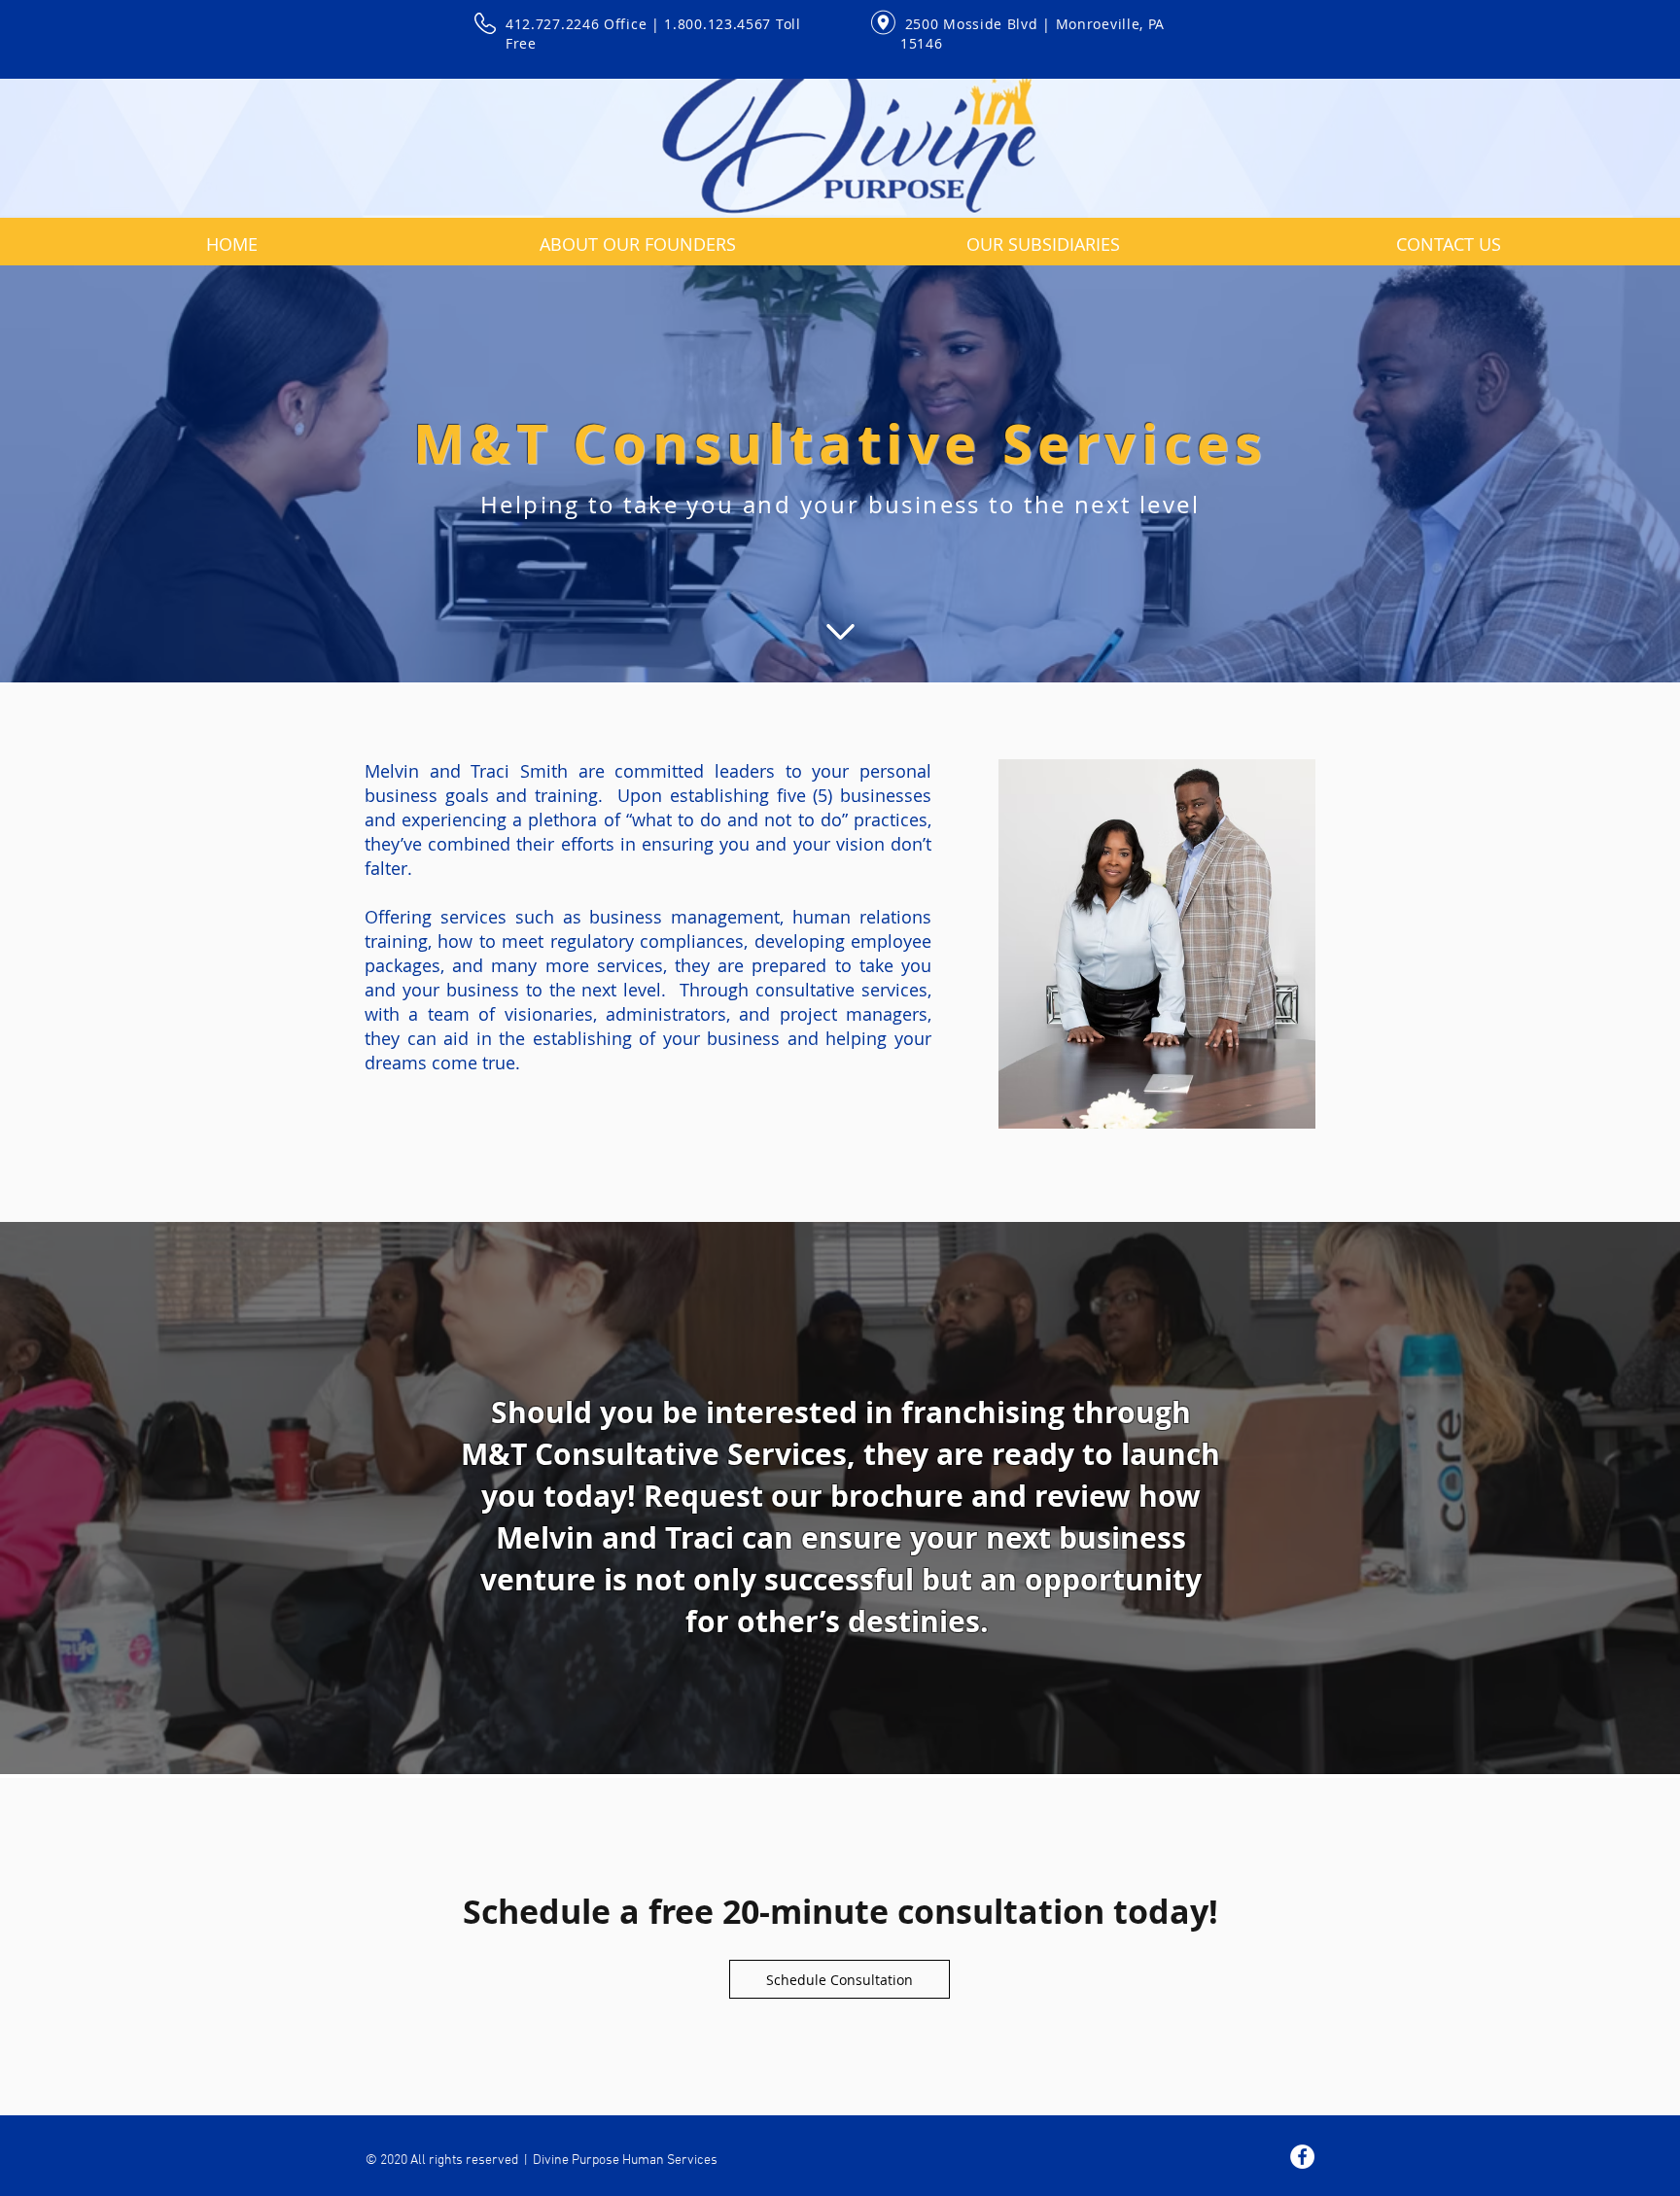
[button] (1043, 235)
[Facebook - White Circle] (1302, 2157)
